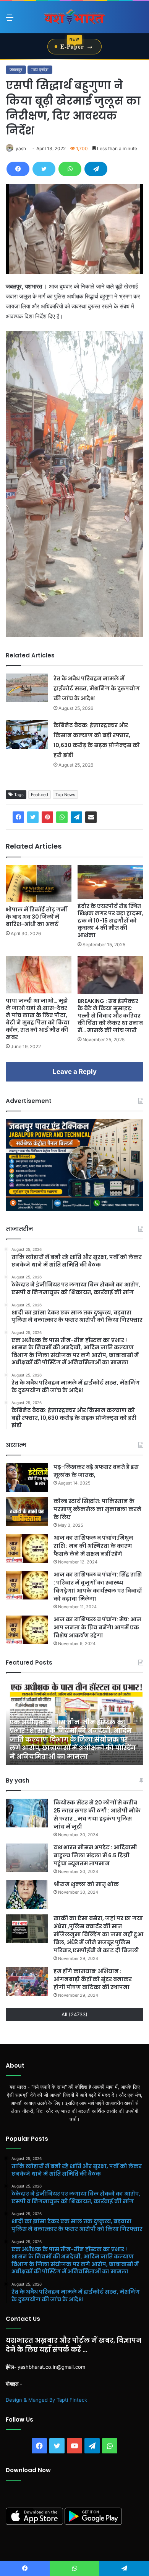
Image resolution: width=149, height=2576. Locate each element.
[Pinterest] (47, 817)
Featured (40, 795)
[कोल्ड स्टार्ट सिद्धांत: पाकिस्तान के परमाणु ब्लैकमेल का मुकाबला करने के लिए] (27, 1512)
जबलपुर (16, 70)
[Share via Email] (91, 817)
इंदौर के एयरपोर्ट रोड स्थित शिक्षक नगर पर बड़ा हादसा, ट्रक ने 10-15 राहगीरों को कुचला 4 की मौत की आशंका (110, 921)
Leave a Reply (75, 1072)
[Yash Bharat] (74, 17)
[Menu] (10, 20)
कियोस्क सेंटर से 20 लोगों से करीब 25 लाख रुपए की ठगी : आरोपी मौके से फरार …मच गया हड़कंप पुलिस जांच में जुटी (97, 1815)
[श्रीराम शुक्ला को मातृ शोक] (27, 1895)
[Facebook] (18, 169)
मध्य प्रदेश (40, 70)
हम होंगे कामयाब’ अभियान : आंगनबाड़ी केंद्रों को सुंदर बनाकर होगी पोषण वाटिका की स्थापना (93, 1979)
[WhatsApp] (70, 169)
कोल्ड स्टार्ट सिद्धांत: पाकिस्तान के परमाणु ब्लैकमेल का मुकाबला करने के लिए (97, 1509)
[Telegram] (96, 169)
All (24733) (74, 2014)
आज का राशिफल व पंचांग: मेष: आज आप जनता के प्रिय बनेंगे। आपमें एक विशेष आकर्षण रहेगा (97, 1627)
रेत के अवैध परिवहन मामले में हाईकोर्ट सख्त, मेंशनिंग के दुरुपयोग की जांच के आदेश (97, 688)
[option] (74, 1723)
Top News (65, 795)
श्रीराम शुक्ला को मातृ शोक (87, 1884)
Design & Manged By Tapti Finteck (46, 2400)
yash (21, 148)
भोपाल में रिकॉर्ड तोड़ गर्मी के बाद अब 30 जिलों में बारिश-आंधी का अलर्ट (36, 917)
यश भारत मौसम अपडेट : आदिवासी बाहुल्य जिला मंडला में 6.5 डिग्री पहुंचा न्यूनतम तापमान (95, 1855)
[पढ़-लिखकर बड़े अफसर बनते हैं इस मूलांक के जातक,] (27, 1477)
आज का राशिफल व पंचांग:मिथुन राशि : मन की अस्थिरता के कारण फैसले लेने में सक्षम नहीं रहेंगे (93, 1546)
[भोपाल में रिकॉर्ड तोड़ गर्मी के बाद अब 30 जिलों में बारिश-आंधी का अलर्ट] (39, 884)
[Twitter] (44, 169)
